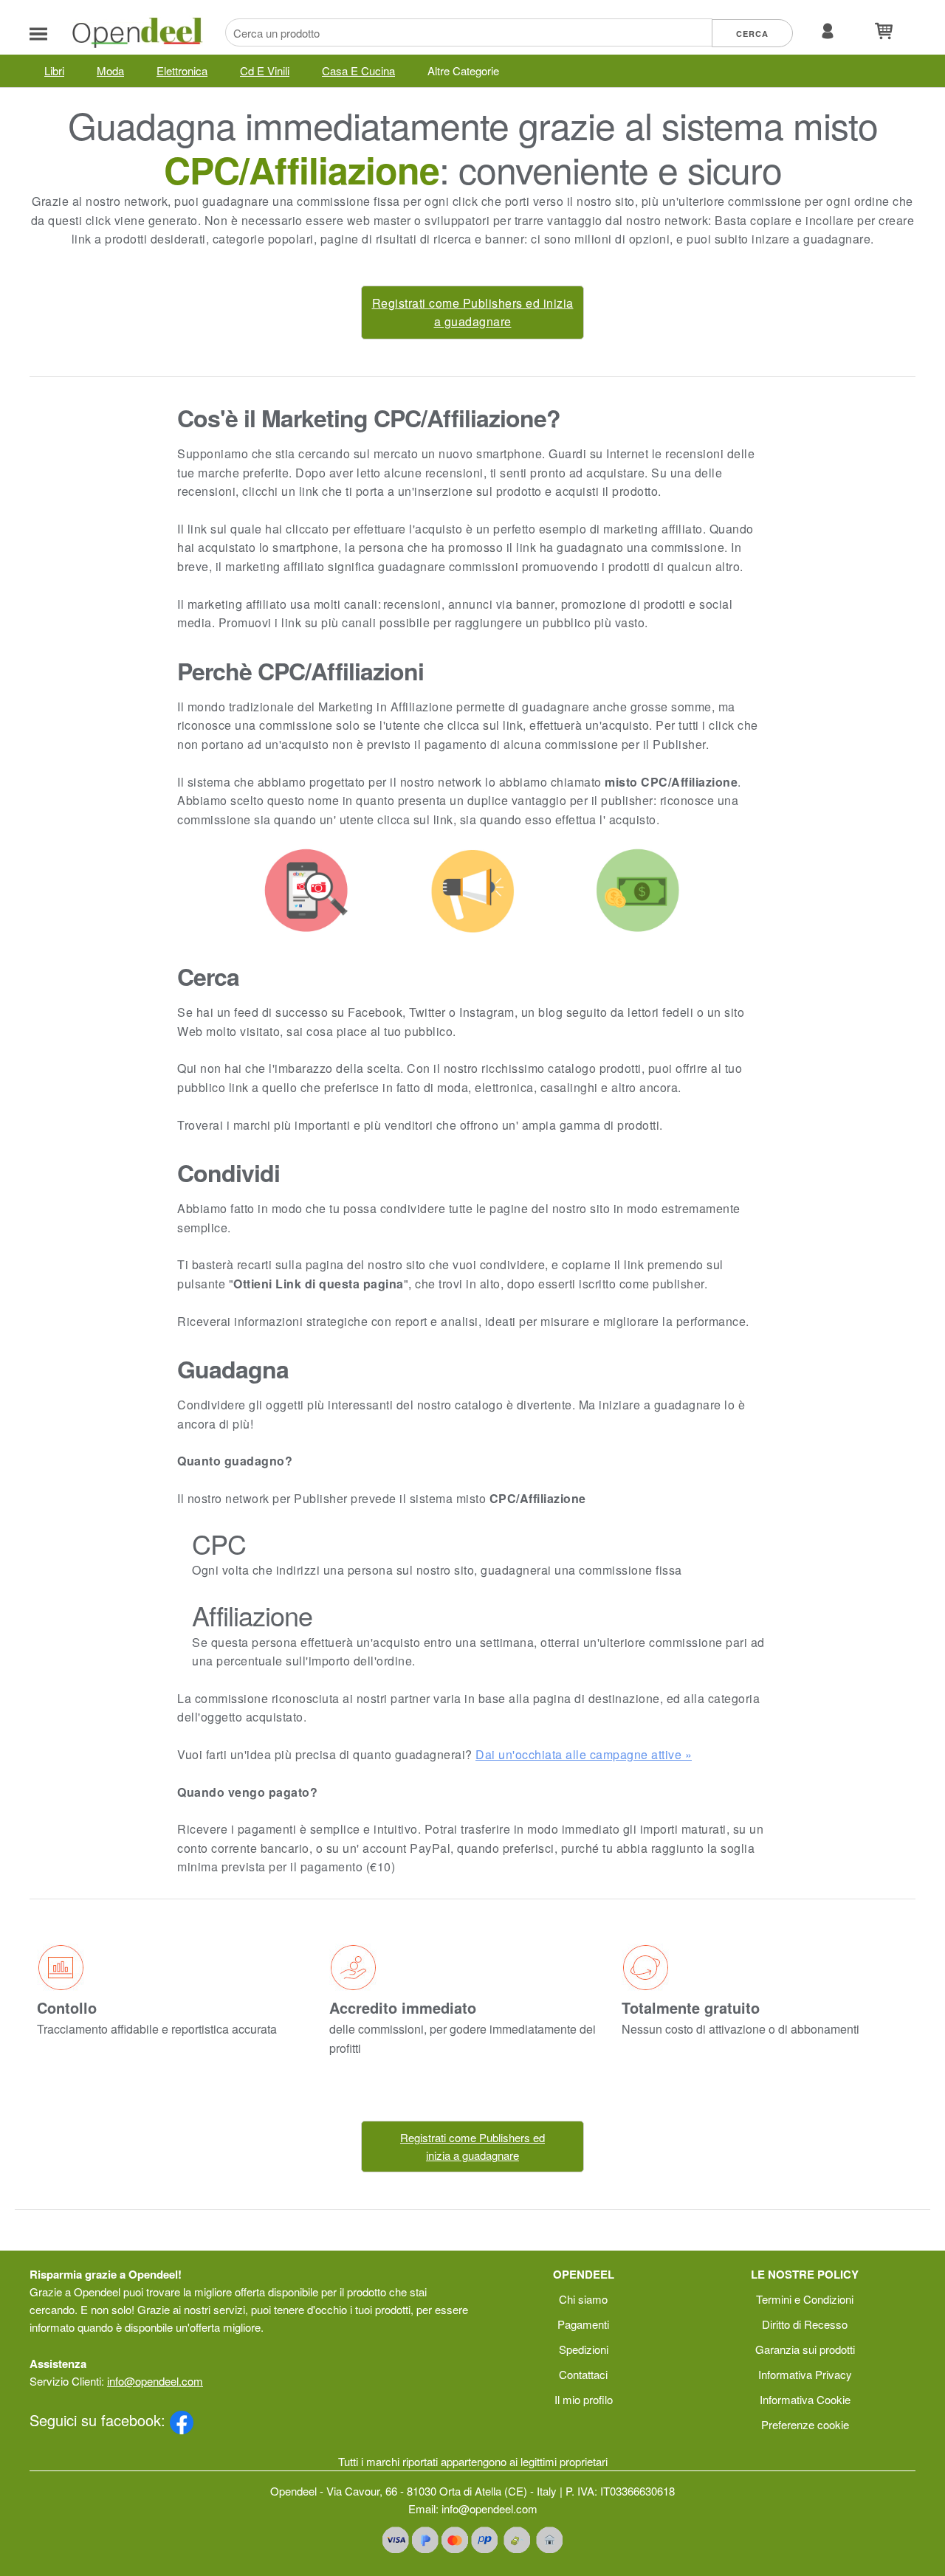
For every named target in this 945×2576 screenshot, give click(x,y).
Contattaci (583, 2374)
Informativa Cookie (805, 2399)
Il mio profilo (584, 2399)
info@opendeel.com (155, 2381)
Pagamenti (583, 2324)
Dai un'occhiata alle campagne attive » (584, 1754)
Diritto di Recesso (805, 2324)
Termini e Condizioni (805, 2299)
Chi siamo (583, 2299)
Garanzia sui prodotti (805, 2349)
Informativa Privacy (805, 2374)
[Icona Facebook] (182, 2420)
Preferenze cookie (805, 2424)
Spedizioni (584, 2349)
